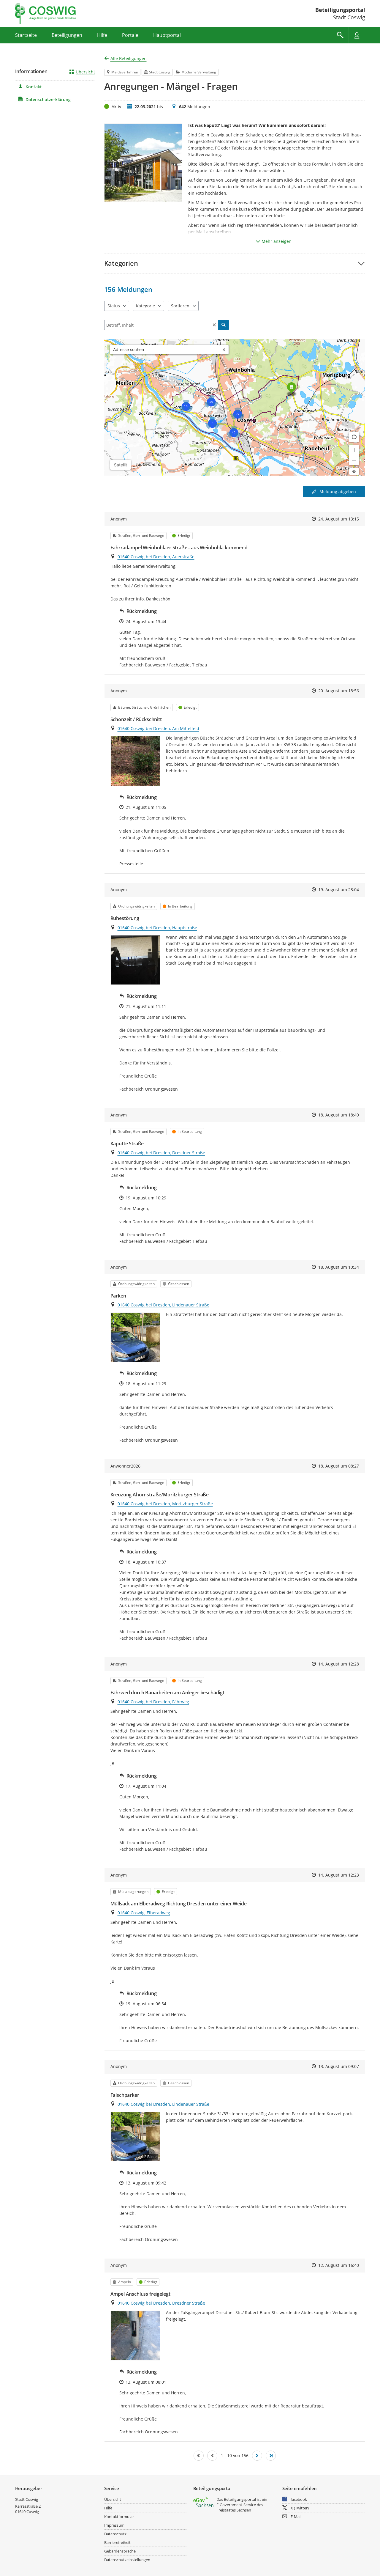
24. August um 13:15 (339, 519)
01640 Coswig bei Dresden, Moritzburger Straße (165, 1504)
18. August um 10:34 (339, 1267)
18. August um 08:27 (339, 1466)
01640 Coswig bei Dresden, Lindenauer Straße (163, 1305)
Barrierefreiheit (117, 2542)
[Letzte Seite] (271, 2456)
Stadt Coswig (27, 2499)
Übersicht (85, 72)
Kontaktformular (119, 2517)
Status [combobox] (114, 306)
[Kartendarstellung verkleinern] (354, 460)
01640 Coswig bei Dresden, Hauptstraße (157, 928)
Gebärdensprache (120, 2551)
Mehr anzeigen (277, 241)
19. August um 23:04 (339, 890)
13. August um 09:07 (339, 2066)
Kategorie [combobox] (145, 306)
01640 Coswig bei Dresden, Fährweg (153, 1702)
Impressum (114, 2525)
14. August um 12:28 (339, 1664)
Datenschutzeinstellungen (127, 2560)
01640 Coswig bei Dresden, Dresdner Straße (161, 1153)
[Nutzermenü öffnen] (357, 35)
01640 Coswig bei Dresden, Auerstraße (156, 557)
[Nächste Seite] (257, 2456)
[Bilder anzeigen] (135, 761)
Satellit (121, 465)
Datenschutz (115, 2534)
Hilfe (108, 2508)
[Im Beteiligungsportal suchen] (340, 35)
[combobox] (165, 350)
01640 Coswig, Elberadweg (144, 1913)
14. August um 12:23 (339, 1875)
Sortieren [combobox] (180, 306)
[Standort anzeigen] (354, 437)
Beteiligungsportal (340, 10)
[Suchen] (224, 325)
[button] (235, 263)
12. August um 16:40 (339, 2265)
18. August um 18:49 (339, 1115)
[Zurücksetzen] (214, 325)
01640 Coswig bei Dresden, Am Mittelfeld (158, 728)
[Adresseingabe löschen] (224, 350)
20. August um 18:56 (339, 691)
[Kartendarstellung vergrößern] (354, 450)
